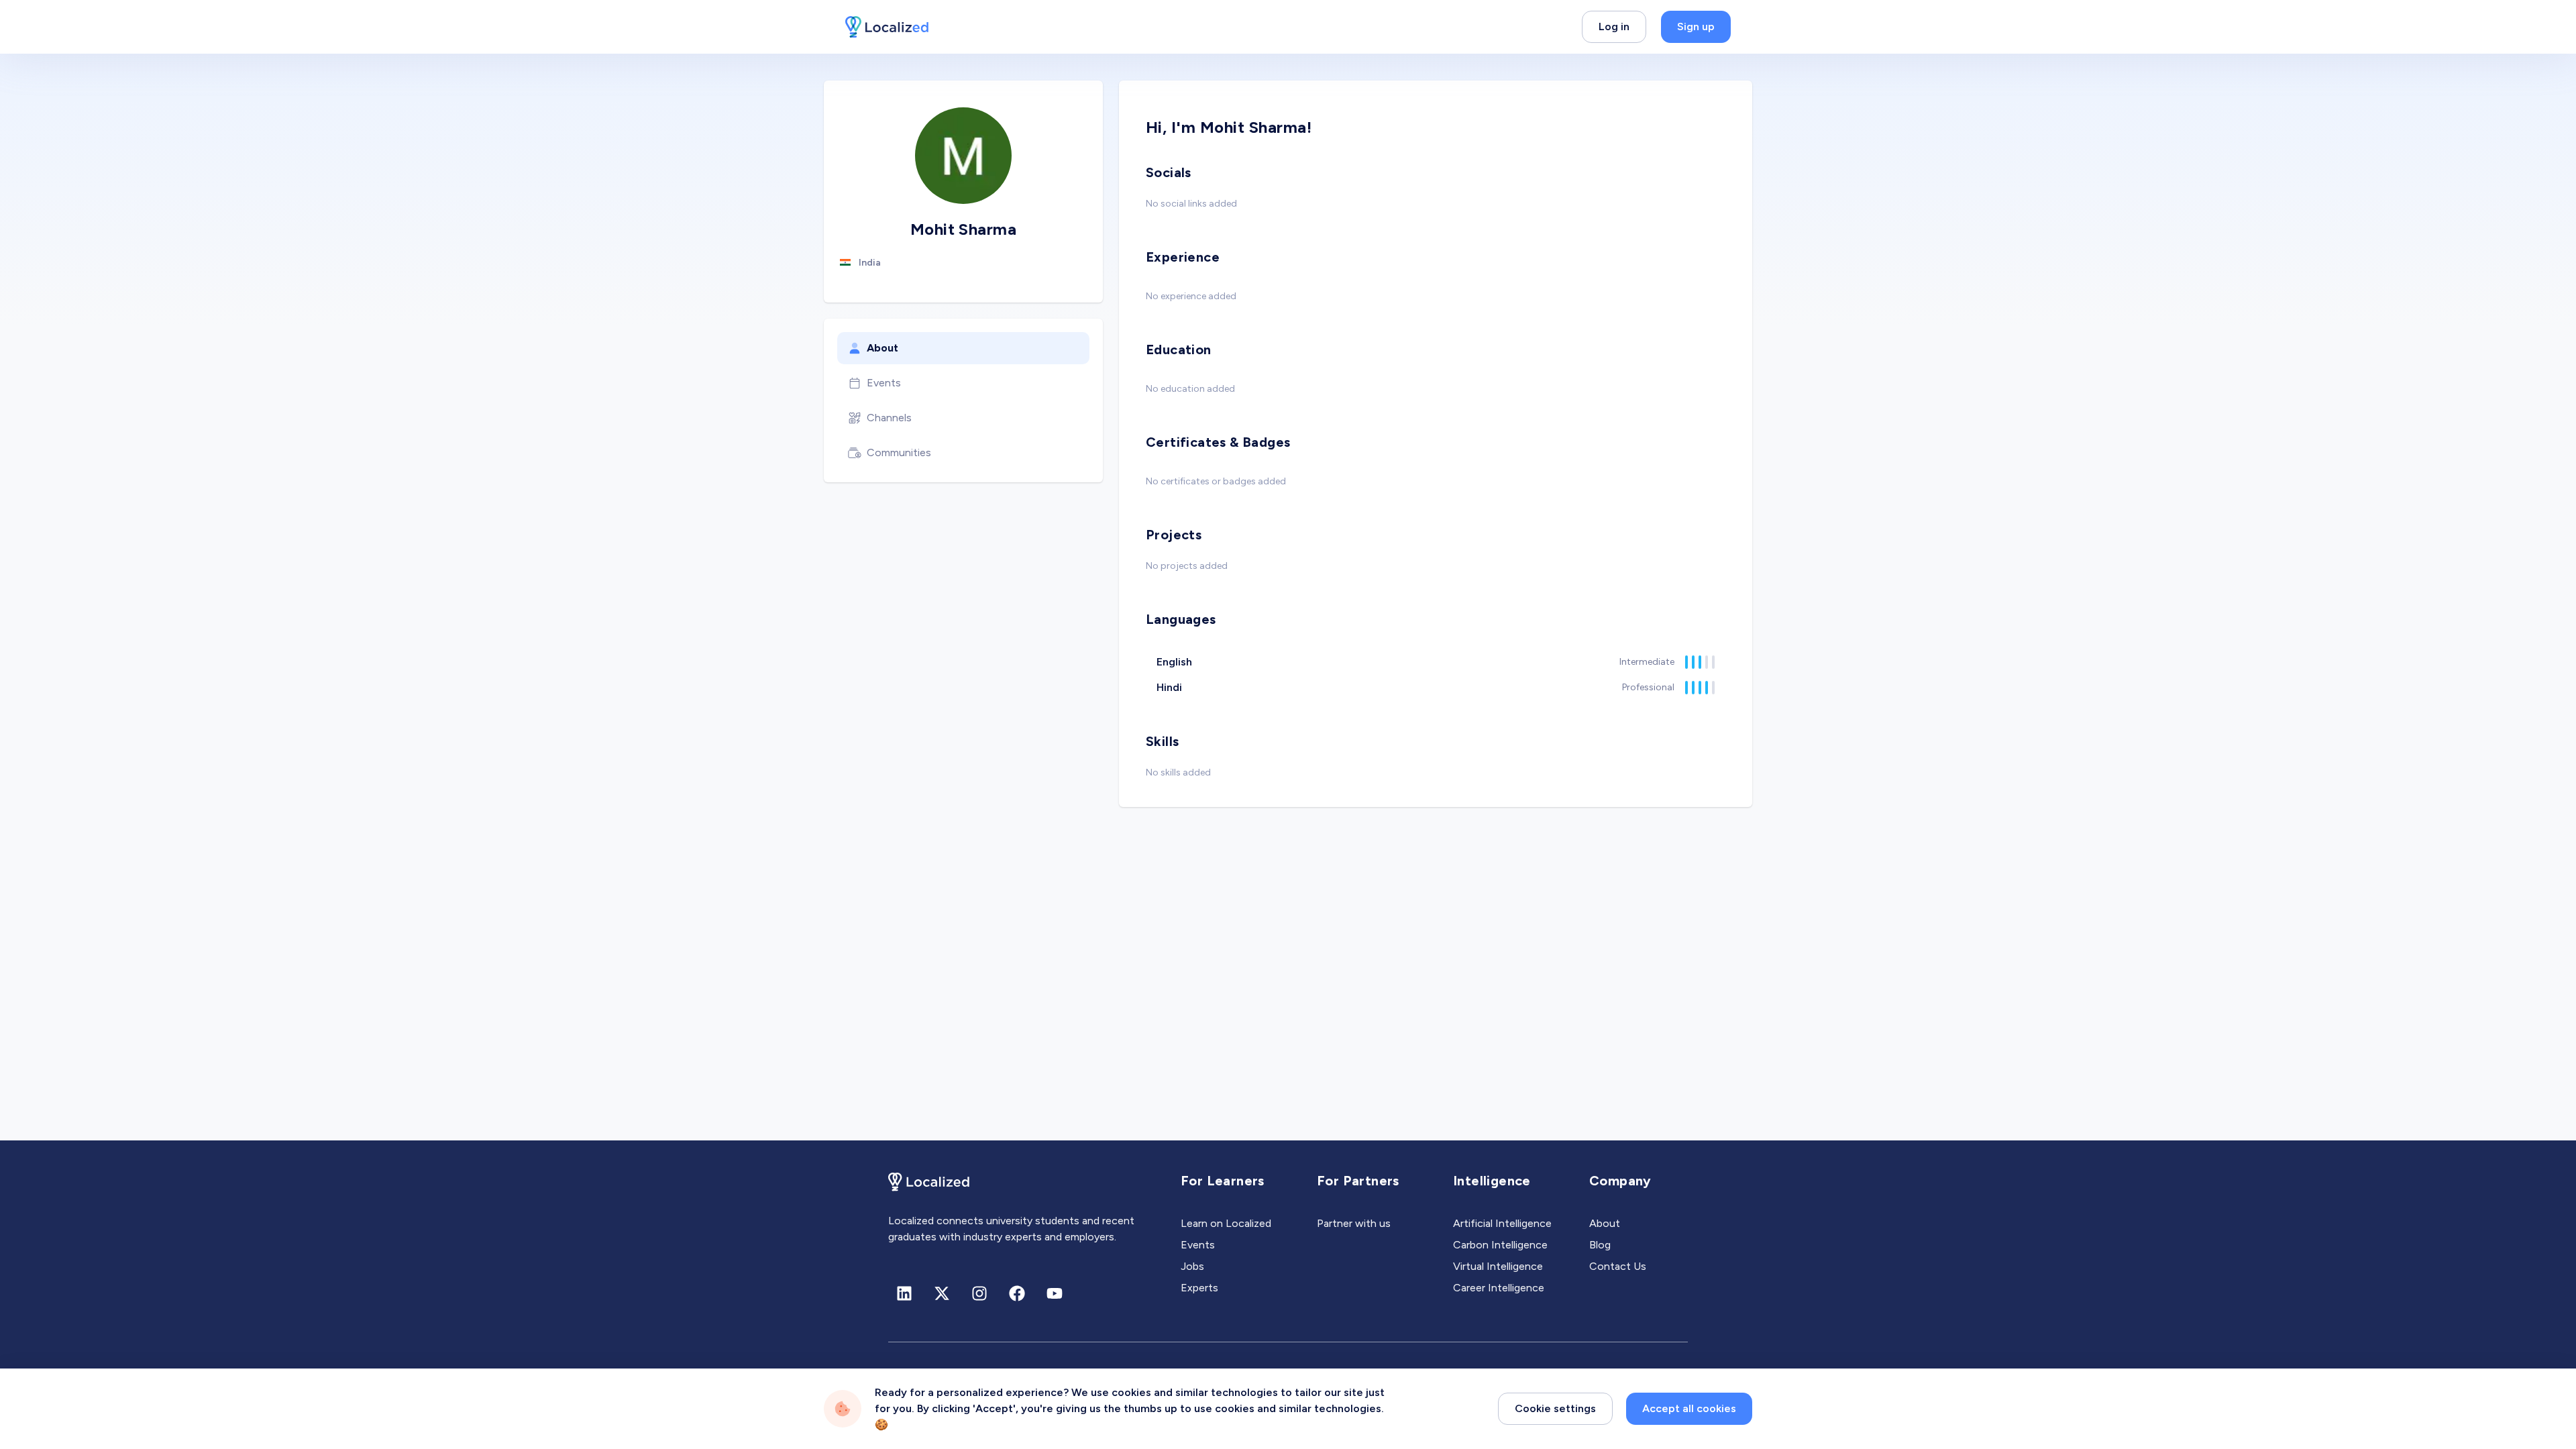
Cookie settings (1555, 1408)
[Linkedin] (904, 1293)
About (882, 348)
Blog (1600, 1245)
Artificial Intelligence (1502, 1223)
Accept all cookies (1689, 1408)
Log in (1614, 26)
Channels (889, 418)
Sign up (1696, 26)
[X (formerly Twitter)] (942, 1293)
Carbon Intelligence (1500, 1245)
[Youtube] (1055, 1293)
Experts (1199, 1288)
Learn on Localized (1226, 1223)
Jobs (1192, 1266)
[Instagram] (979, 1293)
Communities (899, 452)
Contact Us (1618, 1266)
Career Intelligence (1499, 1288)
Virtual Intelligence (1498, 1266)
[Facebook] (1017, 1293)
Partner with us (1354, 1223)
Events (884, 383)
